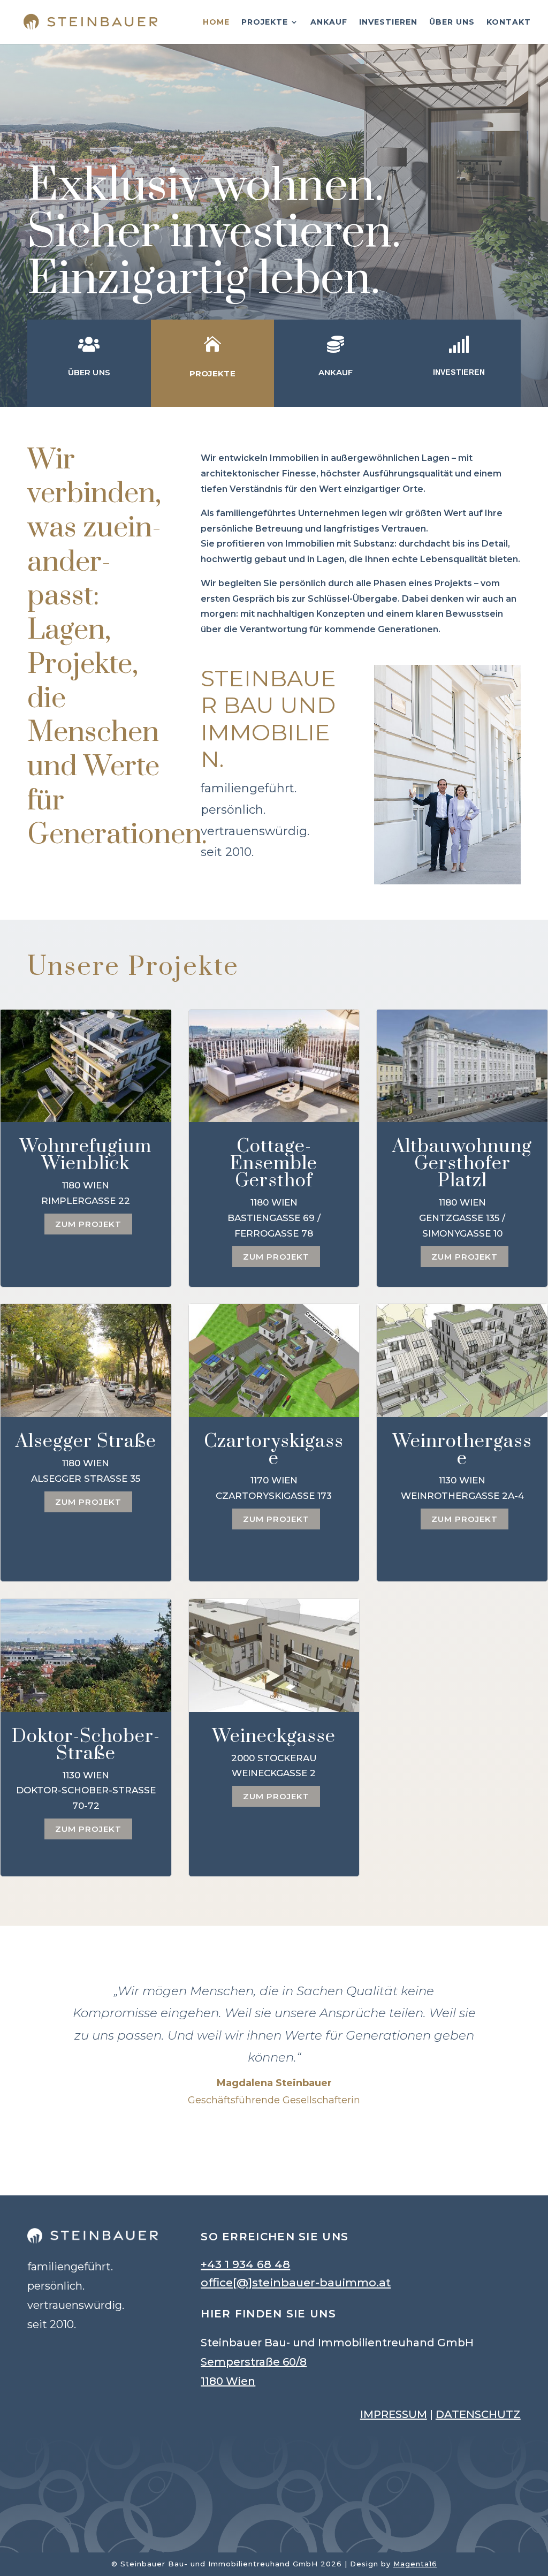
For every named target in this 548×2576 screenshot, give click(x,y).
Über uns (452, 22)
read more (86, 1224)
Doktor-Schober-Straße (86, 1745)
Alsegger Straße (86, 1442)
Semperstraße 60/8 (254, 2362)
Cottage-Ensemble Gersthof (274, 1164)
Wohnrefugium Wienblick (86, 1155)
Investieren (388, 22)
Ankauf (329, 22)
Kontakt (509, 22)
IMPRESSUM (394, 2414)
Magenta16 (415, 2564)
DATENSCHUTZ (478, 2414)
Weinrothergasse (462, 1450)
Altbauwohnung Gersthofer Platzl (462, 1164)
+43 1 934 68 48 (245, 2264)
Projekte (265, 22)
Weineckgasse (274, 1737)
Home (216, 22)
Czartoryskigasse (274, 1450)
